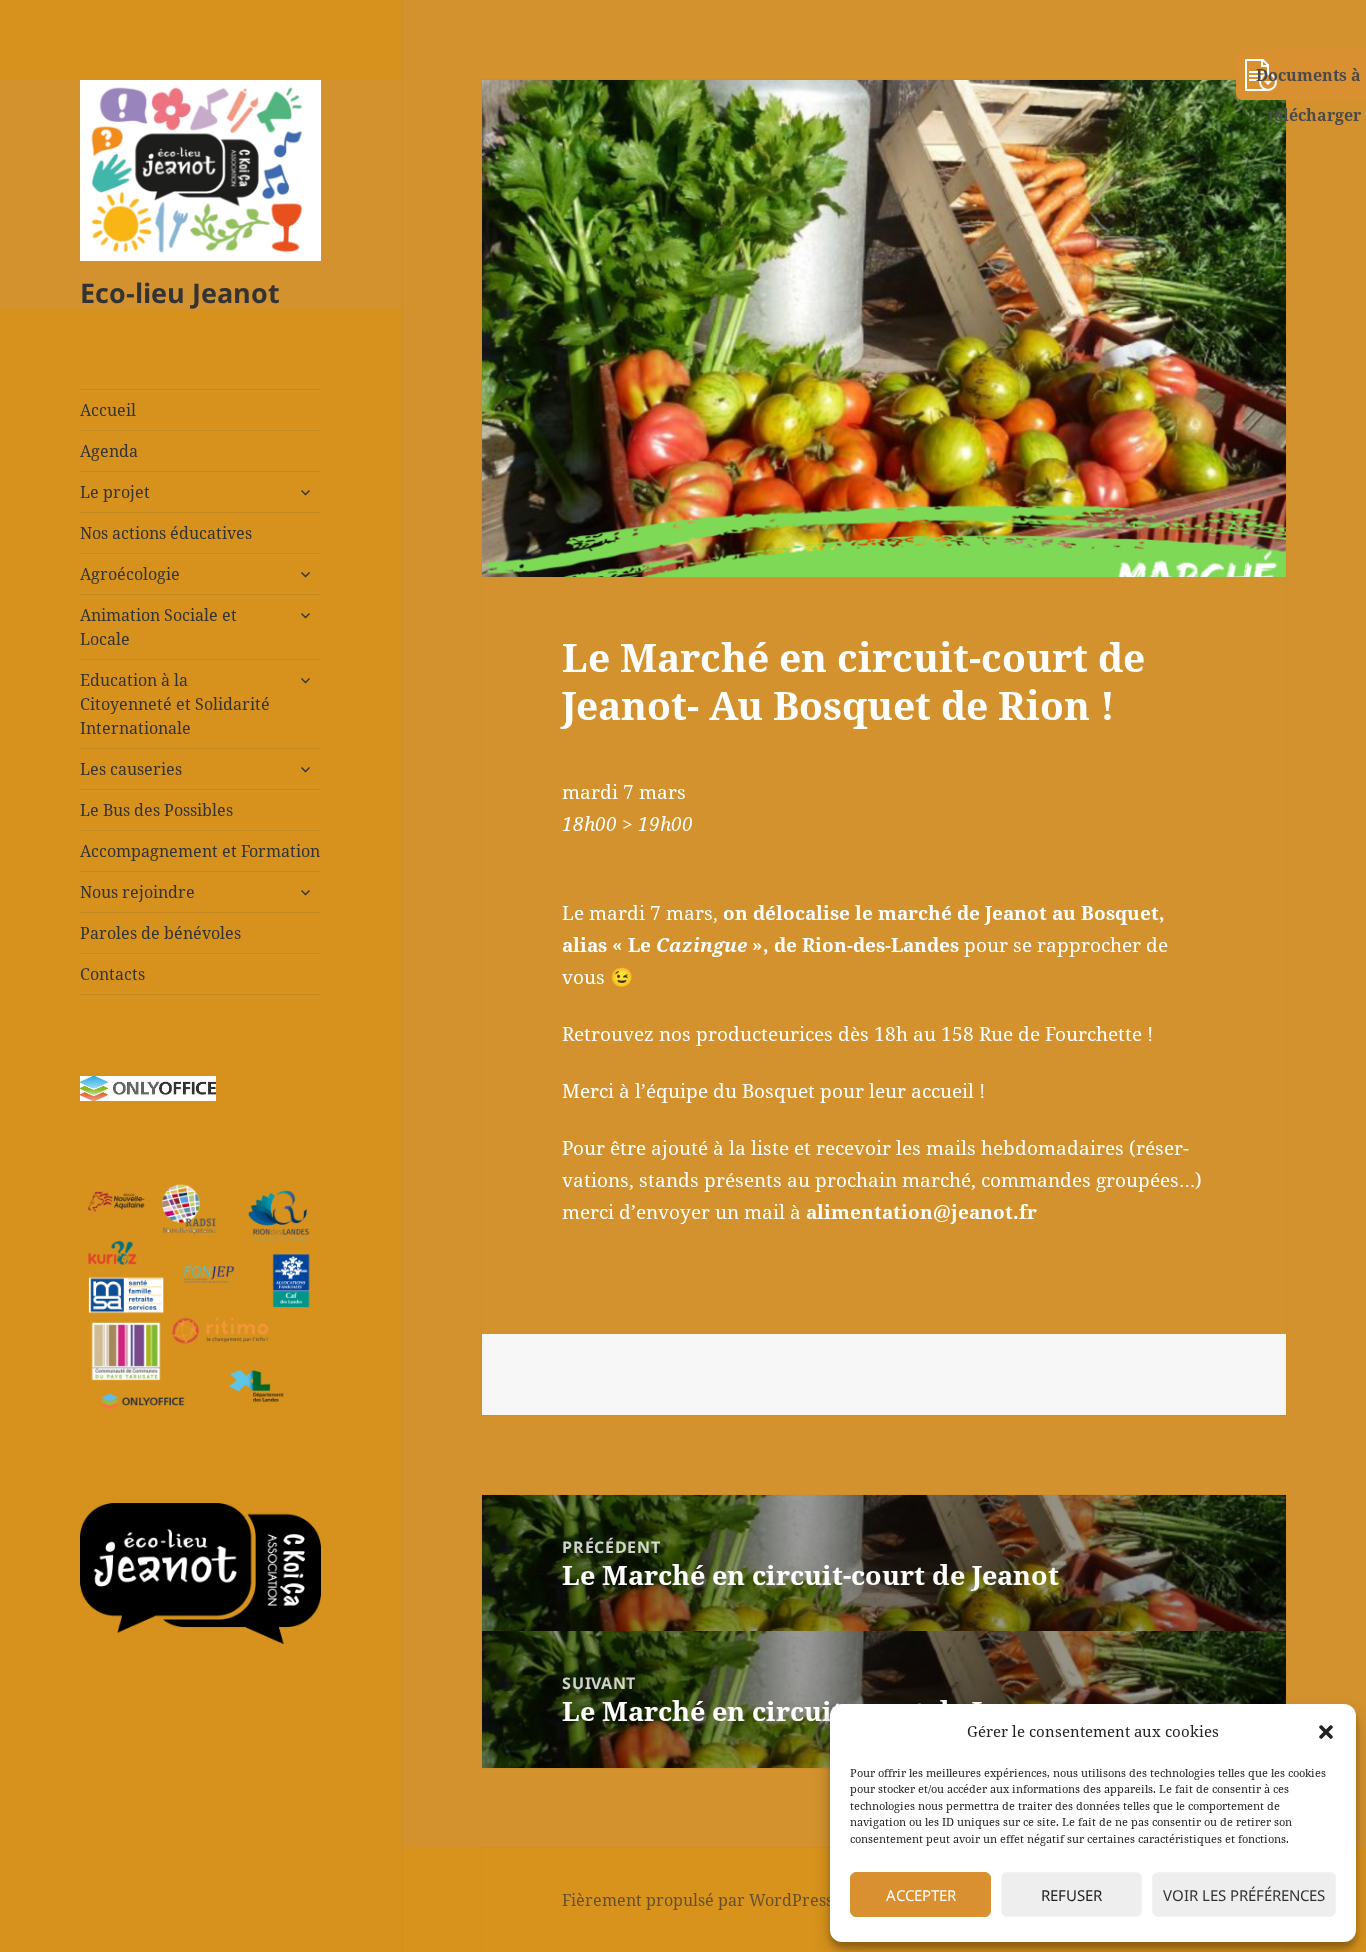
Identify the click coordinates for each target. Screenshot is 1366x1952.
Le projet (115, 492)
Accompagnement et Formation (200, 851)
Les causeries (131, 769)
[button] (1326, 1732)
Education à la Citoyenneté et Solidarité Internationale (175, 704)
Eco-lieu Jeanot (180, 292)
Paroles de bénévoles (160, 933)
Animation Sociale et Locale (158, 627)
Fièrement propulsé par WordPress (697, 1900)
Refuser (1071, 1895)
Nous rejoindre (137, 892)
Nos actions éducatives (166, 533)
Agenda (109, 451)
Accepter (921, 1895)
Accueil (108, 410)
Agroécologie (130, 574)
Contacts (112, 974)
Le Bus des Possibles (156, 810)
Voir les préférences (1244, 1895)
